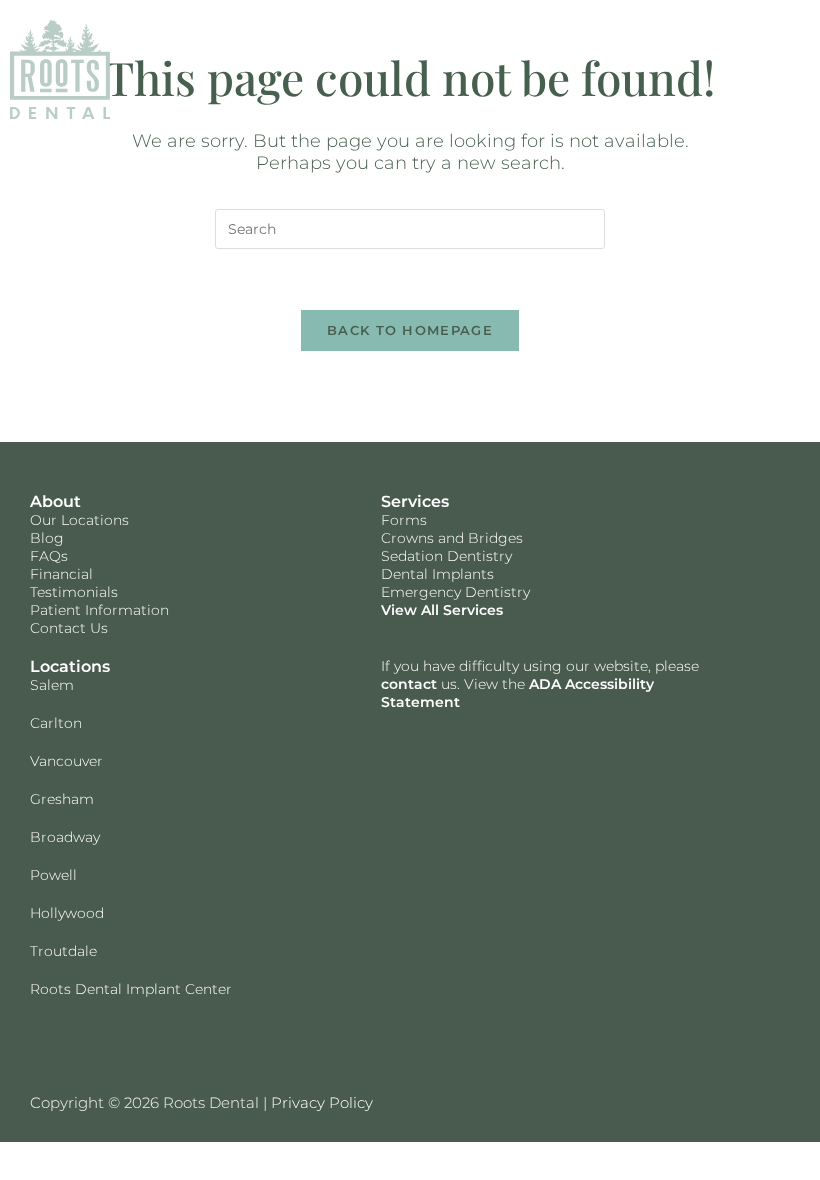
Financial (61, 574)
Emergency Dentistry (455, 592)
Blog (47, 538)
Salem (52, 685)
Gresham (62, 799)
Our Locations (79, 520)
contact (409, 684)
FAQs (49, 556)
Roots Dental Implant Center (131, 989)
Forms (404, 520)
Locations (70, 666)
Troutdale (63, 951)
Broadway (65, 837)
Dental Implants (437, 574)
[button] (790, 70)
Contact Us (69, 628)
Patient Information (99, 610)
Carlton (56, 723)
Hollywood (67, 913)
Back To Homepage (410, 330)
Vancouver (66, 761)
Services (415, 501)
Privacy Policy (322, 1102)
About (55, 501)
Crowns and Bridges (452, 538)
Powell (53, 875)
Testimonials (74, 592)
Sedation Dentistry (446, 556)
